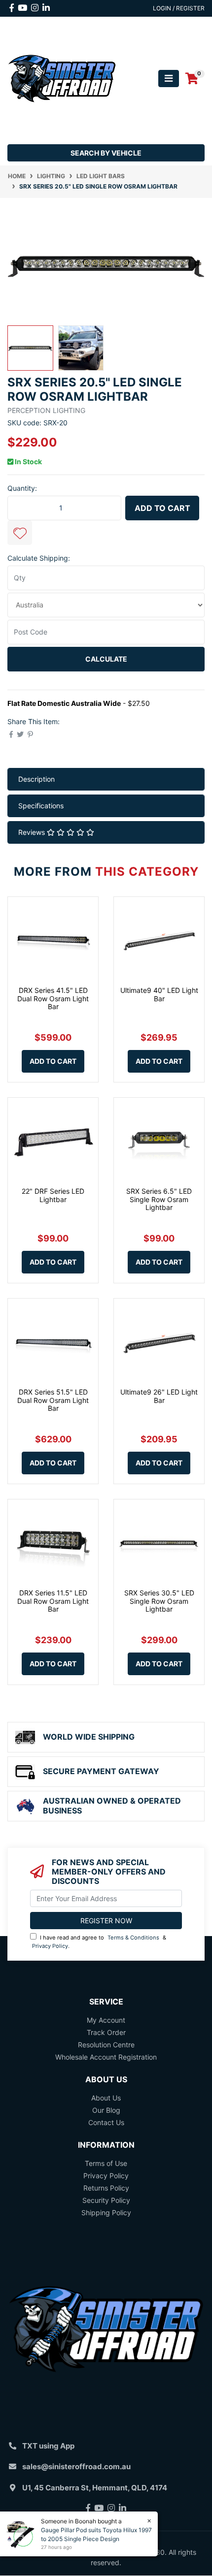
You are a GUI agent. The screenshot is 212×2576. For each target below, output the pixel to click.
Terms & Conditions (133, 1938)
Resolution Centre (106, 2045)
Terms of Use (106, 2163)
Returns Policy (106, 2188)
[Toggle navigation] (169, 79)
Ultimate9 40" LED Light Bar (159, 994)
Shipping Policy (106, 2212)
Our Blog (106, 2110)
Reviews (33, 832)
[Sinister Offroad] (62, 78)
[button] (20, 533)
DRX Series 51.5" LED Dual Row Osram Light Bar (53, 1400)
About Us (106, 2098)
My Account (106, 2020)
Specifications (41, 806)
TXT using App (48, 2446)
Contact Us (106, 2122)
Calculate (106, 659)
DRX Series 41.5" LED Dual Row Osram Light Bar (53, 999)
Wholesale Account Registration (106, 2057)
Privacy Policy (50, 1946)
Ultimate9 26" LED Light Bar (159, 1396)
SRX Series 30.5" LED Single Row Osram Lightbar (159, 1601)
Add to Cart (162, 508)
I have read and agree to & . (99, 1942)
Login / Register (179, 8)
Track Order (106, 2032)
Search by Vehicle (106, 153)
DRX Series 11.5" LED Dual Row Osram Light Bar (53, 1601)
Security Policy (106, 2200)
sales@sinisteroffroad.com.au (76, 2466)
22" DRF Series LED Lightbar (53, 1195)
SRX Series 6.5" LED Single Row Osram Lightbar (159, 1199)
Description (36, 779)
